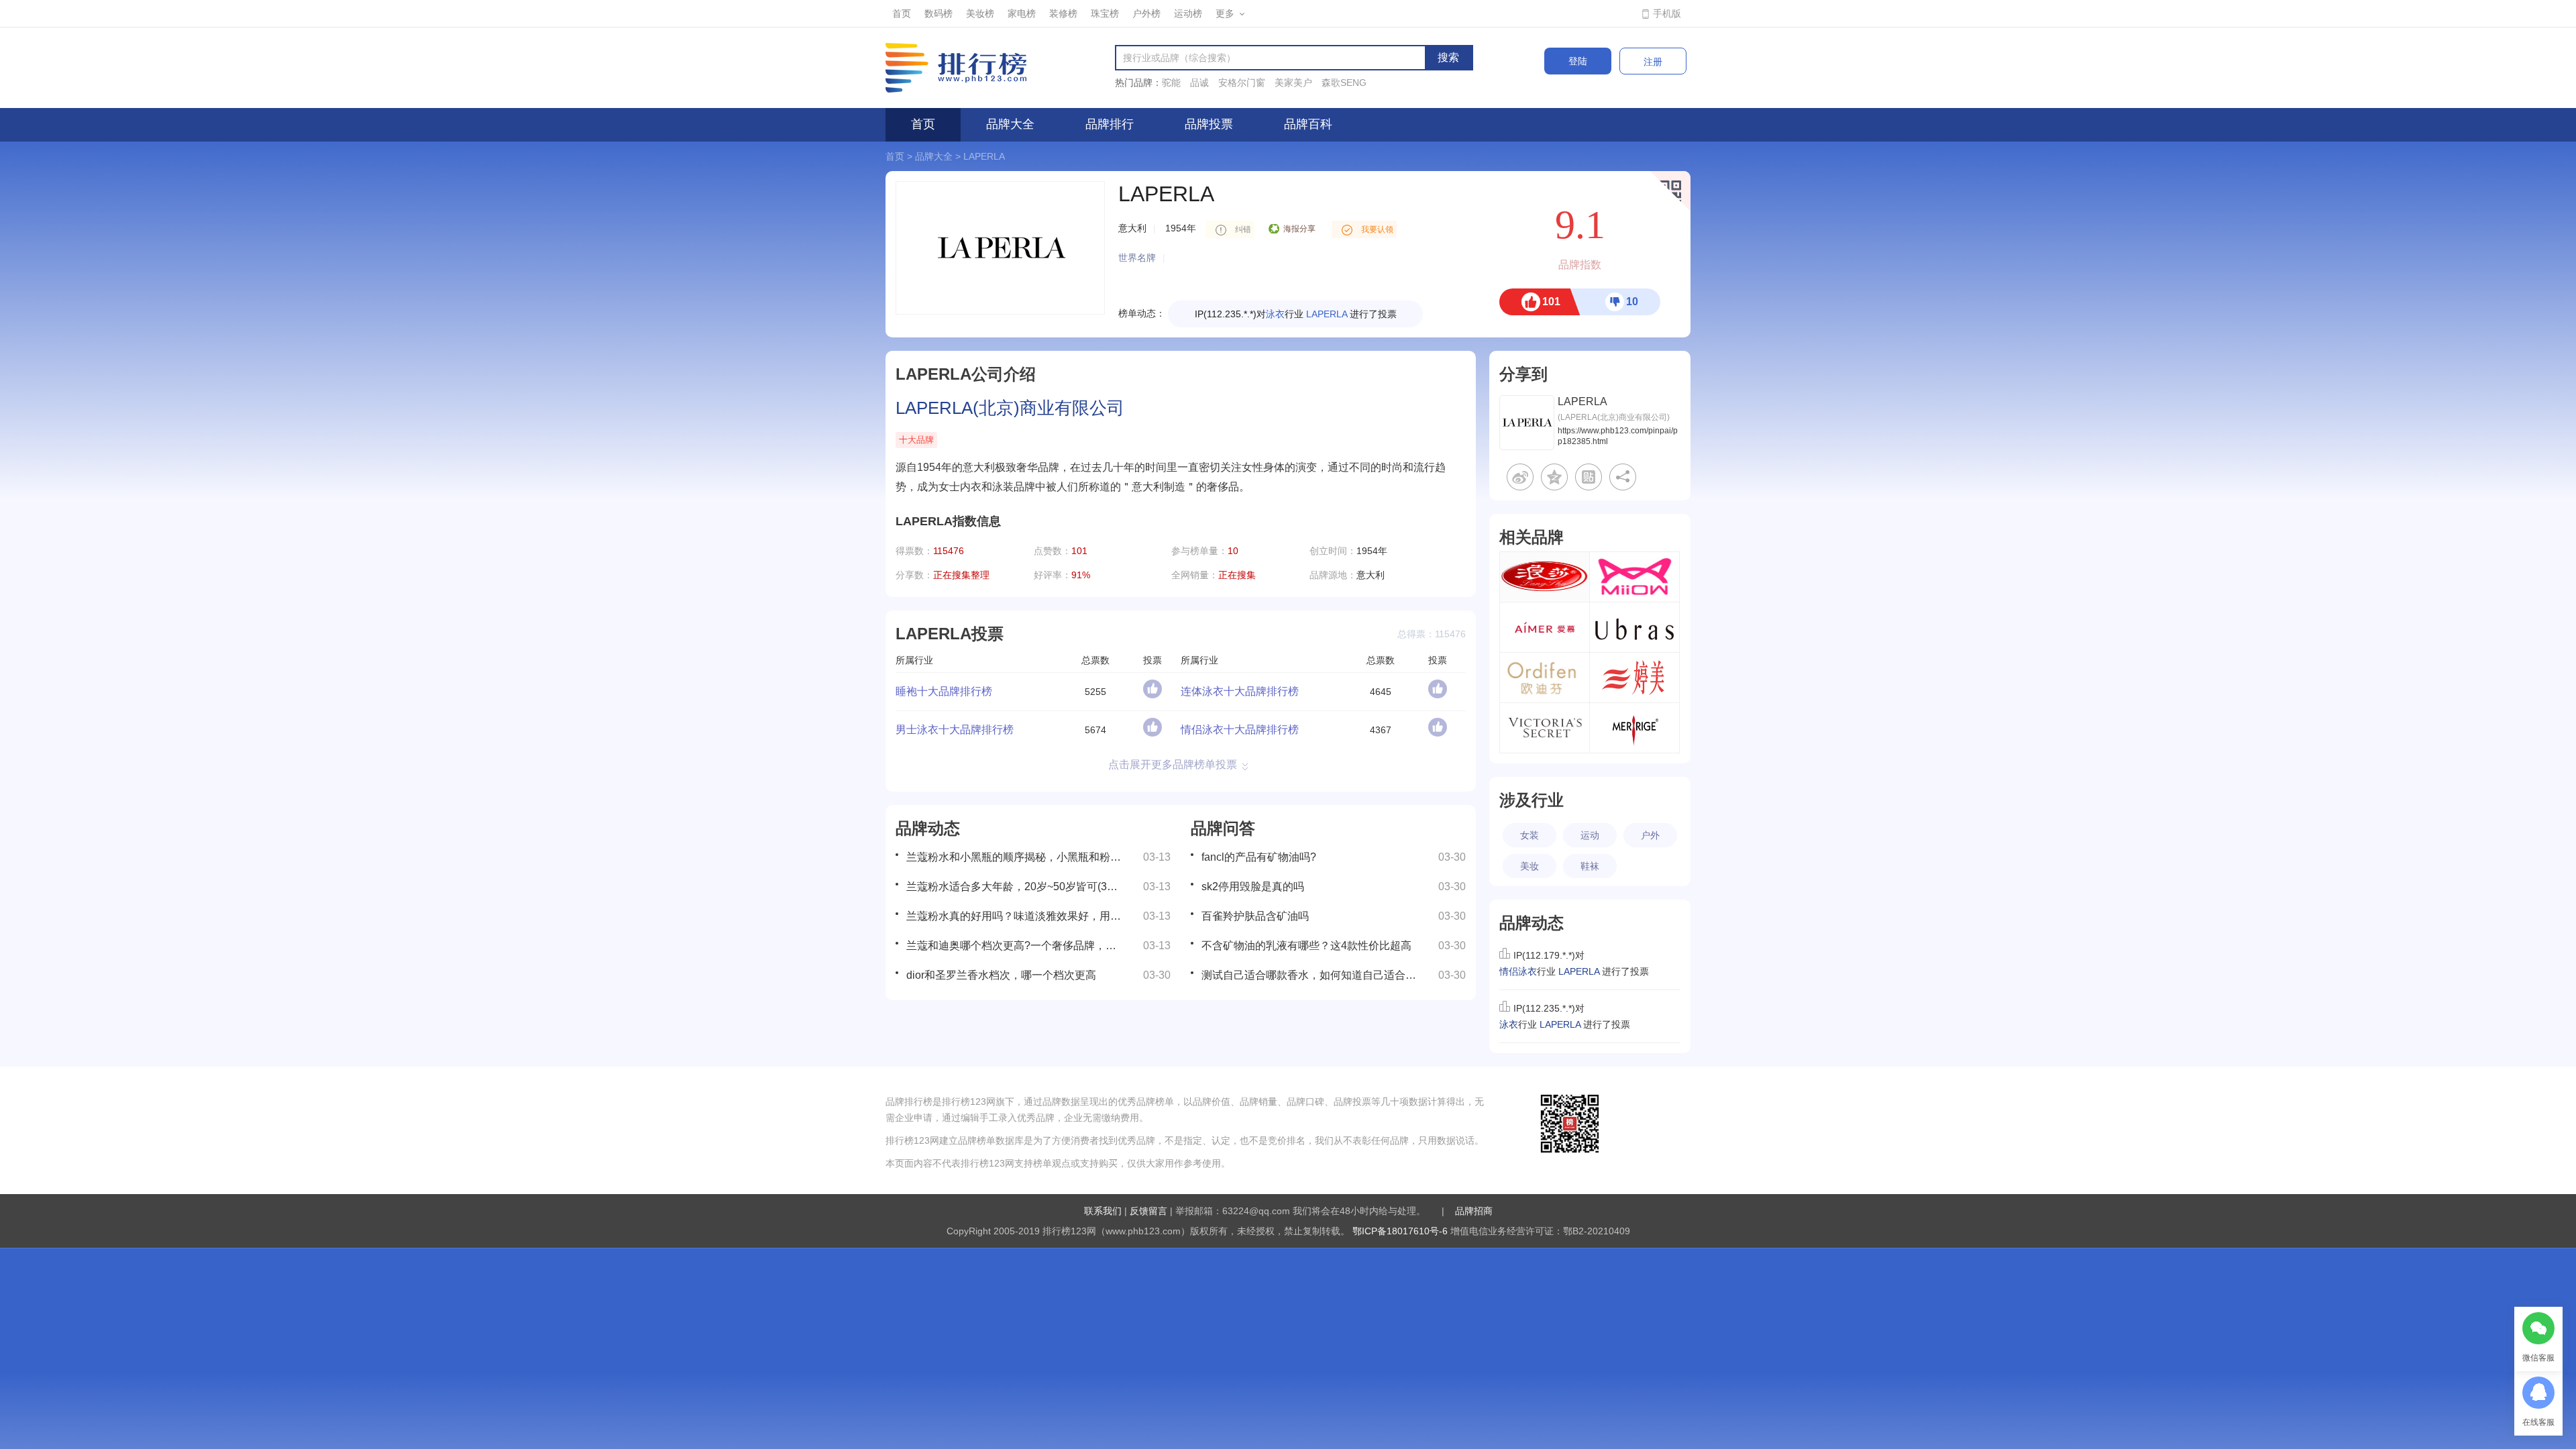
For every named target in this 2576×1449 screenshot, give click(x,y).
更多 (1225, 13)
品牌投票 (1209, 124)
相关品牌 (1532, 537)
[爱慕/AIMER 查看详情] (1545, 627)
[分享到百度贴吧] (1589, 477)
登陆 (1578, 61)
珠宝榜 (1105, 13)
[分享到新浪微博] (1520, 477)
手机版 (1667, 13)
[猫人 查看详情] (1634, 577)
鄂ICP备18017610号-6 (1400, 1231)
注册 (1653, 62)
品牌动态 (928, 828)
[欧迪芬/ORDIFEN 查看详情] (1545, 678)
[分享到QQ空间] (1554, 477)
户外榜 (1146, 13)
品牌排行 (1110, 124)
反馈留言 (1148, 1211)
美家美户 (1293, 83)
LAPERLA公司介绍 (966, 374)
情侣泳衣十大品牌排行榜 (1240, 730)
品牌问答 (1223, 828)
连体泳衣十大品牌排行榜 (1240, 691)
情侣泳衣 (1275, 314)
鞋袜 (1590, 866)
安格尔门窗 (1242, 83)
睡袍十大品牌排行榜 (944, 691)
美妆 (1529, 866)
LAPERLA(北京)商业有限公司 (1010, 408)
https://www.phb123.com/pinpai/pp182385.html (1618, 436)
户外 (1650, 835)
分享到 (1523, 374)
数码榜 (938, 13)
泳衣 (1509, 1024)
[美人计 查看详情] (1634, 728)
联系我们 (1103, 1211)
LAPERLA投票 (950, 634)
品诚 (1199, 83)
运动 (1590, 835)
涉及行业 (1532, 800)
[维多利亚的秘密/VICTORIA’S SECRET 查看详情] (1545, 728)
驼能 (1171, 83)
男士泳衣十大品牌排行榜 (955, 730)
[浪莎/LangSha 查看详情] (1545, 577)
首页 (902, 13)
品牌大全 (1010, 124)
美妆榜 (980, 13)
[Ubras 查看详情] (1634, 627)
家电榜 (1022, 13)
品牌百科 (1308, 124)
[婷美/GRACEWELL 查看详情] (1634, 678)
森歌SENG (1344, 83)
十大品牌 (916, 440)
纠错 (1243, 229)
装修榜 (1063, 13)
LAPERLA (984, 156)
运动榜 (1188, 13)
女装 (1529, 835)
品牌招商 (1474, 1211)
